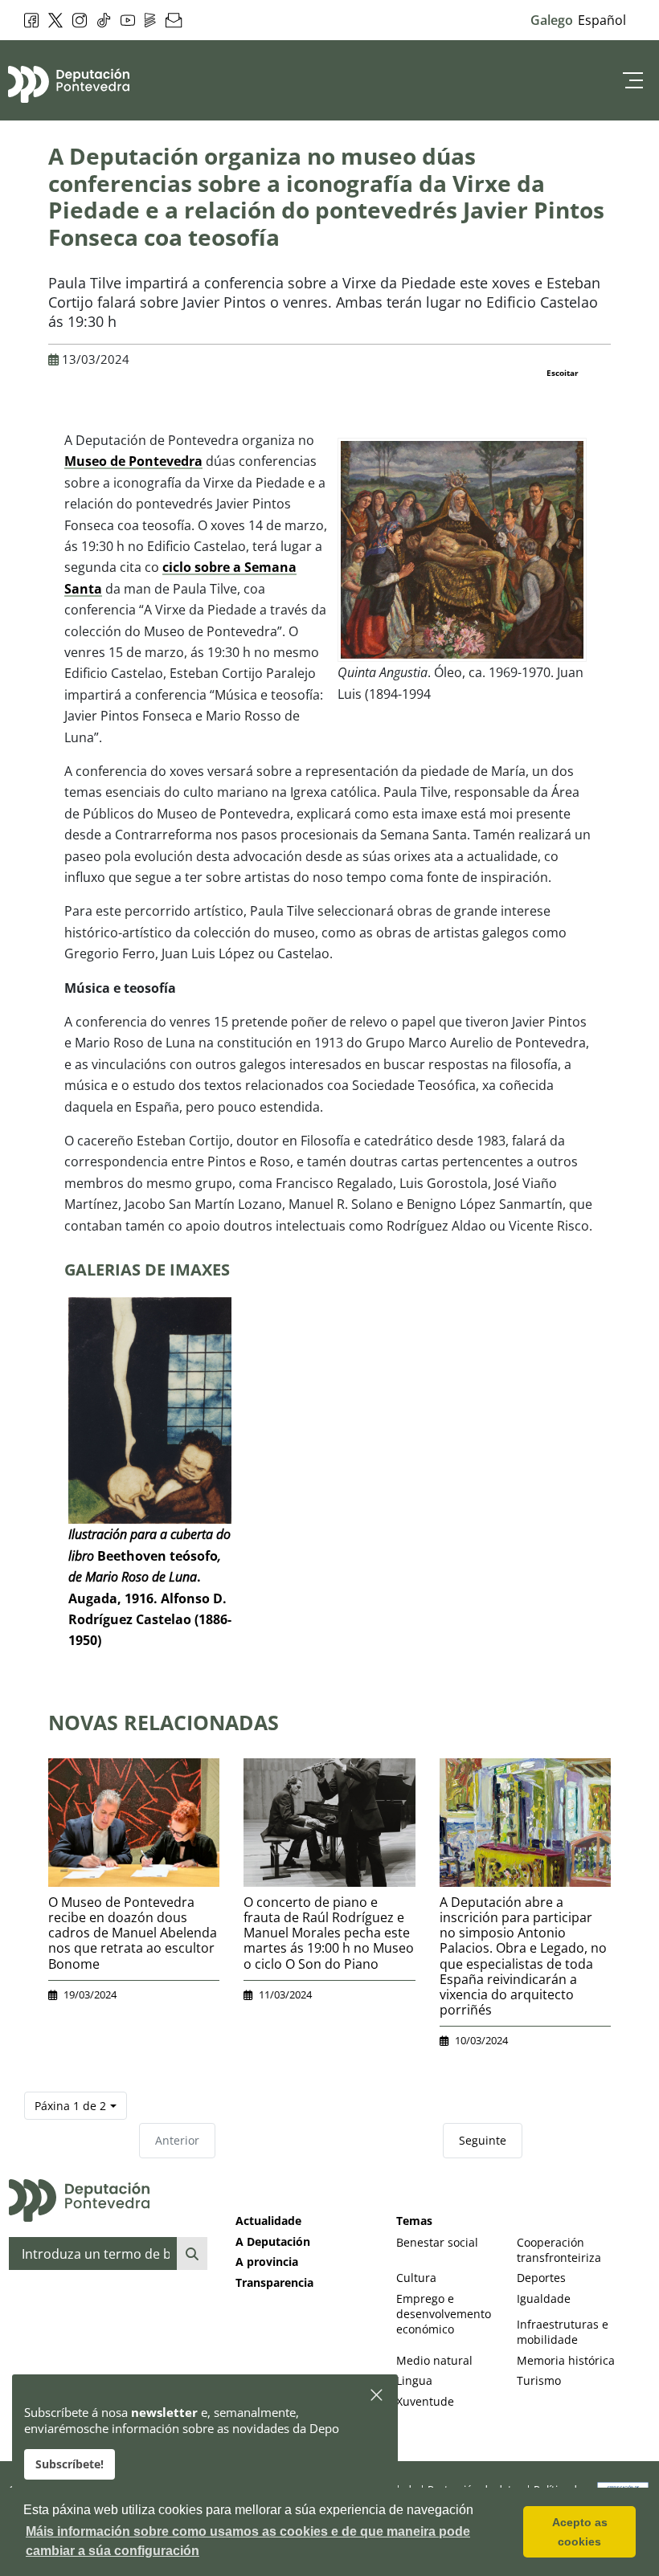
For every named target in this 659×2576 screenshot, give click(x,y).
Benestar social (437, 2242)
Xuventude (425, 2401)
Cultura (416, 2278)
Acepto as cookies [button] (580, 2532)
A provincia (267, 2262)
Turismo (539, 2380)
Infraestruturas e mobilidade (563, 2332)
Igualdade (544, 2298)
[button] (377, 2396)
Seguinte (483, 2140)
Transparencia (274, 2282)
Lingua (414, 2380)
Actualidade (268, 2221)
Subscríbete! (70, 2464)
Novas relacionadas (164, 1722)
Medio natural (434, 2360)
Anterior (177, 2140)
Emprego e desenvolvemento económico (444, 2314)
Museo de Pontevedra (133, 461)
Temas (414, 2221)
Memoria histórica (566, 2360)
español (602, 20)
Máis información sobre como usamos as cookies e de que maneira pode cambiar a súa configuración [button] (248, 2541)
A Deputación (273, 2241)
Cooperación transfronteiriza (559, 2250)
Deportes (541, 2278)
